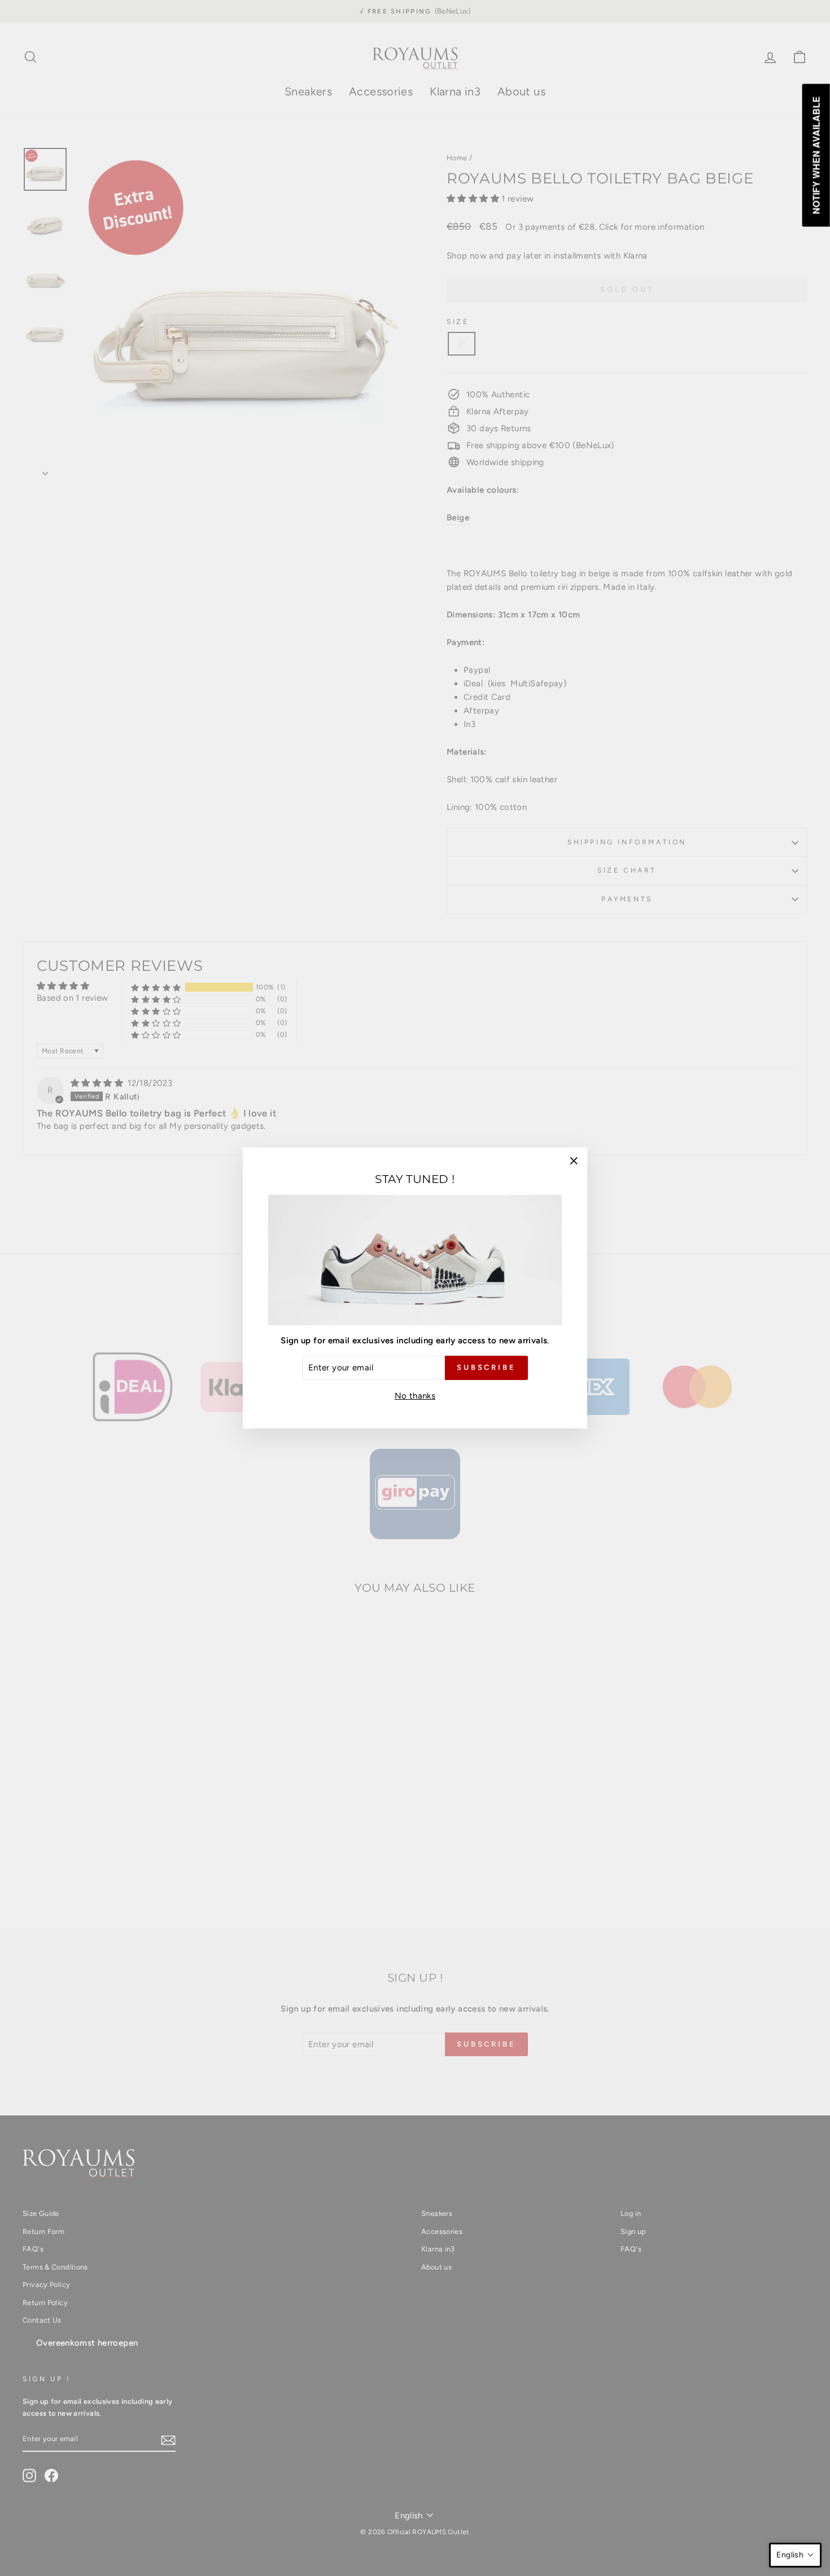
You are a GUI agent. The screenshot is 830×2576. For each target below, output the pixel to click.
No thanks (415, 1396)
